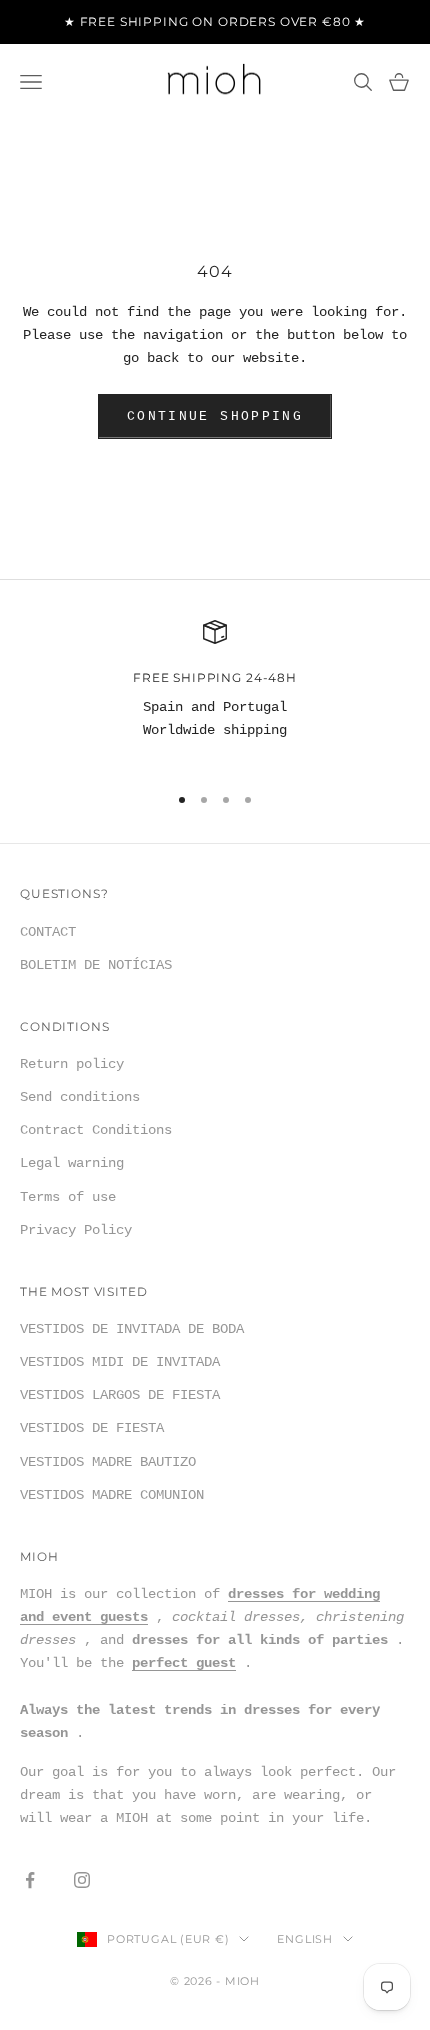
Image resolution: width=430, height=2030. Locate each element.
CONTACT (48, 932)
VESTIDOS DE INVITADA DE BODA (132, 1329)
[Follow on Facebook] (30, 1880)
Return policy (72, 1064)
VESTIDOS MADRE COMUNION (112, 1495)
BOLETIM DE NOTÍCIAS (96, 965)
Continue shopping (215, 416)
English (304, 1939)
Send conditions (80, 1097)
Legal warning (72, 1163)
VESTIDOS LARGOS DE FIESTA (120, 1395)
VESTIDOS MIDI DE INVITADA (120, 1362)
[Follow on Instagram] (82, 1880)
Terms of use (68, 1197)
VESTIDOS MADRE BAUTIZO (108, 1462)
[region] (215, 693)
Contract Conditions (96, 1130)
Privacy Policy (76, 1230)
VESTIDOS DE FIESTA (92, 1428)
